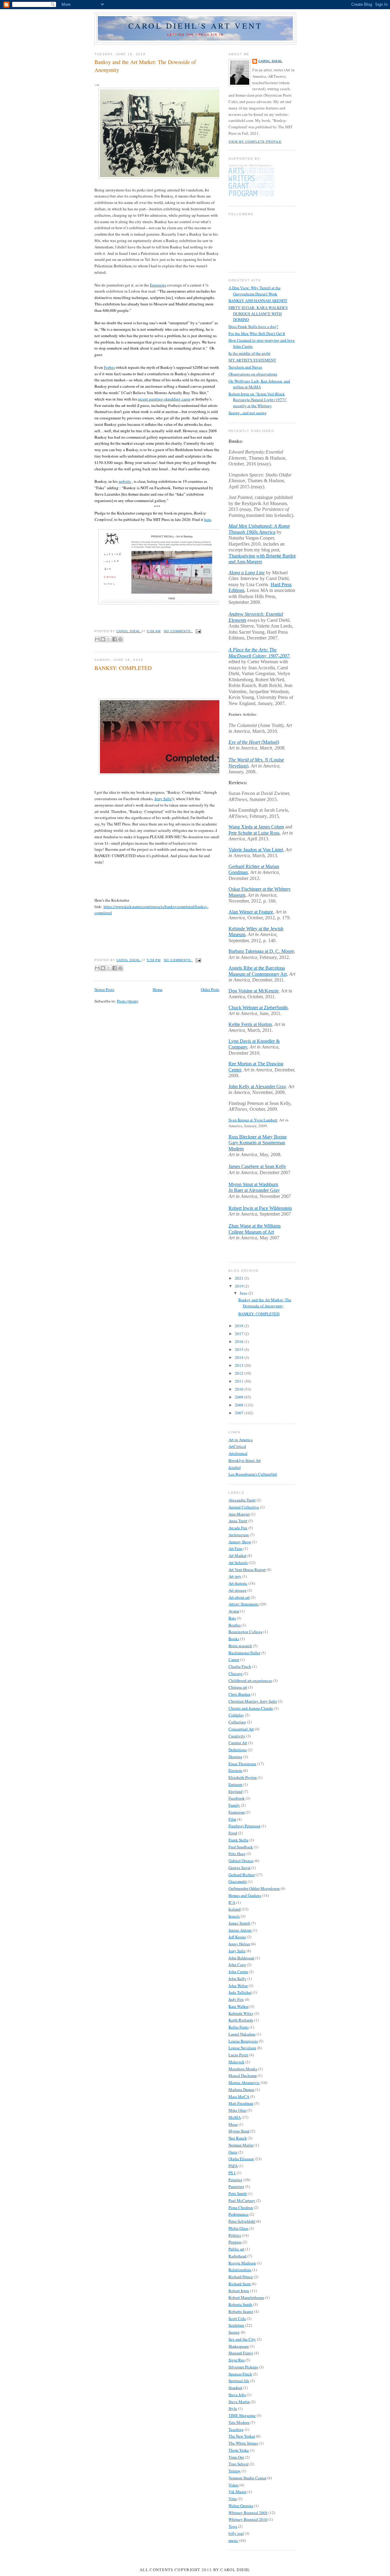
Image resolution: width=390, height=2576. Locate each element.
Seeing (234, 2332)
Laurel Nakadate (242, 2034)
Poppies (235, 2242)
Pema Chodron (241, 2207)
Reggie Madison (242, 2263)
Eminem (235, 1784)
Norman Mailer (241, 2145)
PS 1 (232, 2173)
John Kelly (238, 1979)
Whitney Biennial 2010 (248, 2519)
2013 (240, 1365)
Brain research (240, 1646)
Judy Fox (236, 1999)
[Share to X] (109, 639)
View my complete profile (255, 142)
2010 (240, 1389)
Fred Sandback (241, 1847)
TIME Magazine (242, 2415)
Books (234, 1639)
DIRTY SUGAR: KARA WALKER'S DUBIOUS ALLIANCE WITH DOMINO (258, 314)
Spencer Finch (240, 2374)
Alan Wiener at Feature (251, 912)
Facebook (237, 1798)
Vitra (233, 2499)
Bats (232, 1618)
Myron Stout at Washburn (253, 1184)
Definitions (238, 1750)
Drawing (236, 1757)
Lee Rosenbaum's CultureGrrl (253, 1474)
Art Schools (238, 1562)
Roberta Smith (240, 2304)
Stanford (235, 2388)
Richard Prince (241, 2277)
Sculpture (236, 2325)
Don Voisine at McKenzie (253, 991)
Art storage (238, 1590)
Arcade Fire (238, 1528)
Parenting (236, 2186)
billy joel (236, 2533)
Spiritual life (239, 2381)
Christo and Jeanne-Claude (251, 1708)
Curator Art (238, 1743)
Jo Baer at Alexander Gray (254, 1190)
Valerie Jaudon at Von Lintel (256, 850)
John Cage (237, 1965)
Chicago (236, 1673)
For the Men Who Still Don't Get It (257, 333)
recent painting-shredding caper (164, 399)
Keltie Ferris (239, 2027)
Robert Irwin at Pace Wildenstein (260, 1208)
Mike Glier (238, 2110)
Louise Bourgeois (243, 2041)
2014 (240, 1357)
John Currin (238, 1972)
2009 (240, 1397)
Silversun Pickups (243, 2367)
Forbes (109, 367)
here (208, 519)
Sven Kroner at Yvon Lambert (253, 1120)
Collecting (237, 1722)
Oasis (233, 2152)
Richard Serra (240, 2284)
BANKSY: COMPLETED (123, 668)
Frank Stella (238, 1840)
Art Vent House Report (247, 1569)
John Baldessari (241, 1958)
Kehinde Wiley (241, 2013)
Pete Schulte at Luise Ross (254, 833)
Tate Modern (239, 2422)
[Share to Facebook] (115, 639)
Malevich (236, 2062)
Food (233, 1833)
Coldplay (236, 1715)
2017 (240, 1334)
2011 (240, 1381)
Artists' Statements (244, 1604)
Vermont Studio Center (247, 2478)
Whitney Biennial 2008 (248, 2513)
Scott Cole (237, 2318)
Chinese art (238, 1687)
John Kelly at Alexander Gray (257, 1087)
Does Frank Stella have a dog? (253, 326)
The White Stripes (243, 2443)
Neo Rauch (238, 2138)
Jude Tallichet (240, 1992)
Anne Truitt (238, 1521)
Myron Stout (239, 2131)
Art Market (238, 1555)
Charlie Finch (240, 1666)
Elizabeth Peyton (243, 1777)
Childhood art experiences (250, 1680)
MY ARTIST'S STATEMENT (252, 360)
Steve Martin (239, 2402)
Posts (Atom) (128, 1001)
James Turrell (239, 1923)
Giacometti (238, 1881)
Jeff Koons (237, 1937)
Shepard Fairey (241, 2353)
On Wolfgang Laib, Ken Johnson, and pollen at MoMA (259, 384)
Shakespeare (239, 2346)
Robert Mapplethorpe (246, 2297)
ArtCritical (237, 1446)
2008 (240, 1405)
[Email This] (97, 639)
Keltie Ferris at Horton (250, 1024)
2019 (240, 1286)
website (125, 481)
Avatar (234, 1611)
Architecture (239, 1535)
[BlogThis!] (103, 639)
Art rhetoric (238, 1583)
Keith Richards (241, 2020)
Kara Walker (239, 2006)
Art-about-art (239, 1597)
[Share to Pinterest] (120, 639)
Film (232, 1819)
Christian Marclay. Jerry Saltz (253, 1701)
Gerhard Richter (242, 1875)
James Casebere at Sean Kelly (257, 1166)
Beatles (235, 1625)
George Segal (239, 1868)
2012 (240, 1373)
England (236, 1791)
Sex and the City (242, 2339)
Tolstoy (235, 2471)
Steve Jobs (237, 2395)
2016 (240, 1341)
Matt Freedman (241, 2103)
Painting (236, 2180)
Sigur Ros (237, 2360)
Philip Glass (238, 2228)
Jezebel (235, 1467)
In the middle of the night (250, 353)
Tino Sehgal (239, 2464)
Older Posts (210, 989)
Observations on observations (253, 374)
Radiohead (238, 2256)
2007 (240, 1413)
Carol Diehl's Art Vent (195, 26)
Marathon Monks (243, 2069)
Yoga (233, 2526)
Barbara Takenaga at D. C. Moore (261, 951)
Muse (233, 2124)
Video (234, 2485)
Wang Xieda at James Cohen (256, 827)
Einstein (235, 1770)
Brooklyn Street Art (245, 1460)
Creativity (237, 1736)
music (233, 2540)
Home (158, 989)
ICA (232, 1902)
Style (233, 2408)
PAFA (233, 2166)
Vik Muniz (238, 2492)
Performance (239, 2214)
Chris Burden (239, 1694)
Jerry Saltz (163, 799)
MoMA (235, 2117)
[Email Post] (198, 631)
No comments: (178, 631)
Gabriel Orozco (241, 1861)
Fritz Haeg (237, 1854)
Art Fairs (236, 1548)
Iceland (235, 1909)
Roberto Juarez (241, 2311)
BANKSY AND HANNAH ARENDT (258, 301)
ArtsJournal (238, 1453)
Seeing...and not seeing (248, 413)
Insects (234, 1916)
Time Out (236, 2457)
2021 (240, 1278)
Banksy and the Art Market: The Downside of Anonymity (145, 66)
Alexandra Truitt (242, 1500)
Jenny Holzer (239, 1944)
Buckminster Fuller (244, 1653)
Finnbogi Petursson (245, 1826)
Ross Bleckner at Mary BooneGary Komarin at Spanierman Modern (258, 1143)
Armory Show (240, 1542)
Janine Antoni (240, 1930)
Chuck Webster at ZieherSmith (258, 1008)
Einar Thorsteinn (242, 1764)
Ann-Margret (239, 1514)
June (244, 1293)
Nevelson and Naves (245, 367)
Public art (236, 2249)
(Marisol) (254, 742)
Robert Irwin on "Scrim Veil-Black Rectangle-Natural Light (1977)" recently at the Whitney (258, 400)
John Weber (238, 1986)
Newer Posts (104, 989)
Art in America (241, 1440)
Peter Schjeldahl (242, 2221)
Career (234, 1659)
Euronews (158, 285)
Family (234, 1805)
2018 (240, 1326)
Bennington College (245, 1632)
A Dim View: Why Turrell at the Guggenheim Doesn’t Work (255, 291)
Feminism (237, 1812)
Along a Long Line (247, 573)
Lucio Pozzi (238, 2055)
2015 (240, 1349)
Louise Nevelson (242, 2048)
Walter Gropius (241, 2506)
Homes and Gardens (245, 1895)
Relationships (240, 2270)
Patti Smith (238, 2193)
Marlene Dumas (241, 2090)
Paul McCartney (242, 2200)
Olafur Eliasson (241, 2159)
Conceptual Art (241, 1729)
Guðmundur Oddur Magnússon (254, 1888)
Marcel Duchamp (243, 2075)
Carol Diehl (270, 61)
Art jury (235, 1576)
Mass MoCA (239, 2097)
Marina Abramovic (244, 2083)
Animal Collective (244, 1507)
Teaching (236, 2429)
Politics (235, 2235)
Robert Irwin (239, 2291)
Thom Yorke (239, 2450)
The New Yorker (242, 2436)
